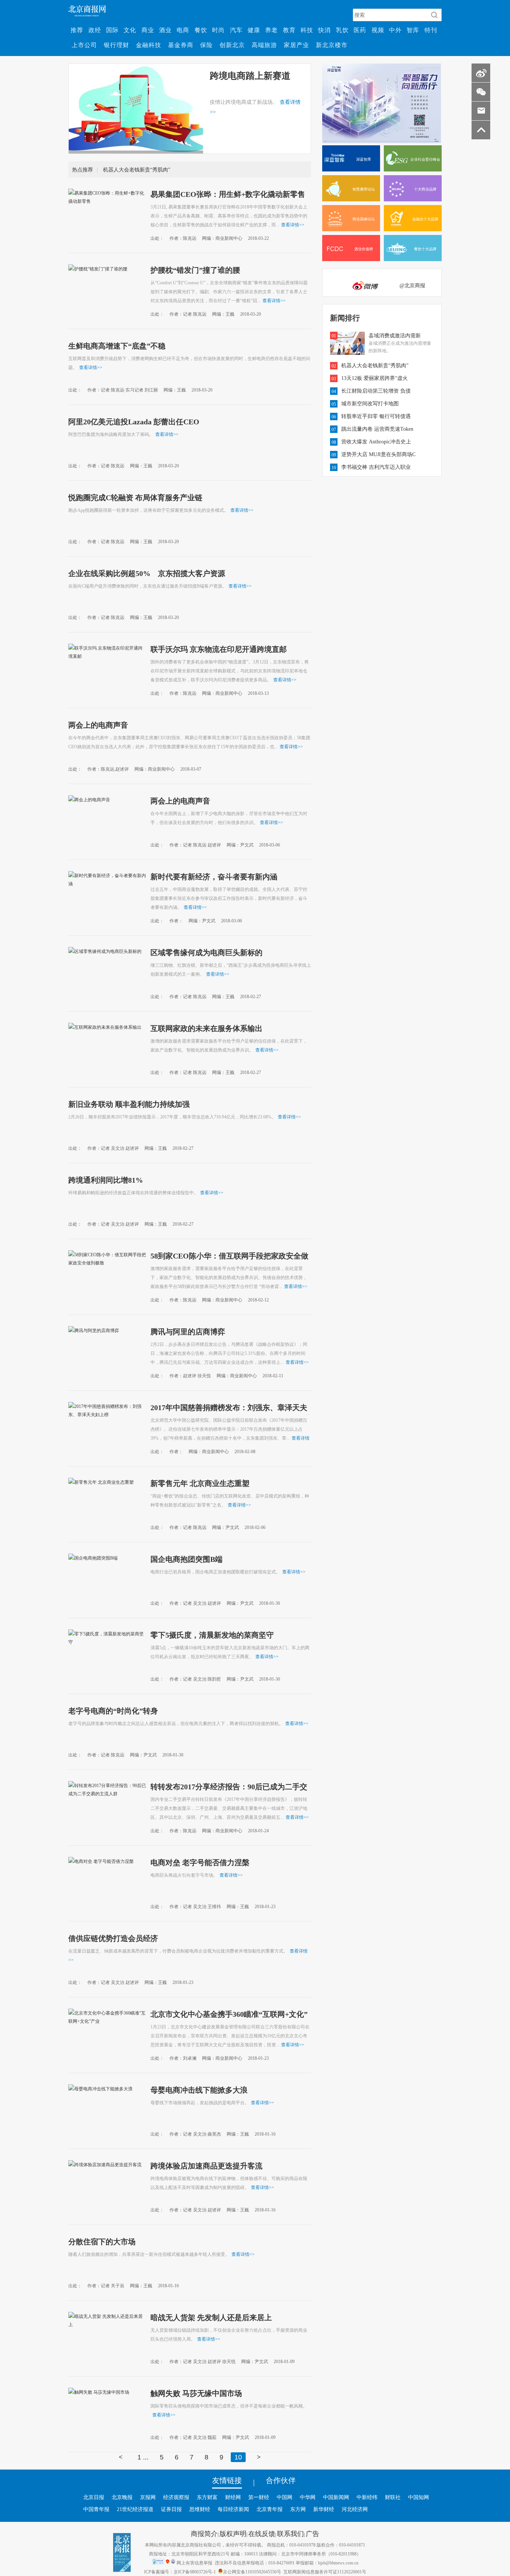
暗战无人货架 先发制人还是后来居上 (211, 2317)
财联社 (393, 2497)
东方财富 (207, 2497)
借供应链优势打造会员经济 (113, 1938)
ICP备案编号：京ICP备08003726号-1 (180, 2572)
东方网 (298, 2509)
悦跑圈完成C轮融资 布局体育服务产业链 (135, 497)
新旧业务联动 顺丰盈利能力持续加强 (129, 1104)
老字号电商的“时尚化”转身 (113, 1710)
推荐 (77, 30)
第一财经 (259, 2497)
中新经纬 (367, 2497)
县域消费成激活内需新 (395, 335)
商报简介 (204, 2533)
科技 (307, 30)
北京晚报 (122, 2497)
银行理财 (116, 45)
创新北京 (232, 45)
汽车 (236, 30)
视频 (378, 30)
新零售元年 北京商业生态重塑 (200, 1483)
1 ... (143, 2457)
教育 (289, 30)
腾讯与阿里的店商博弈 (188, 1331)
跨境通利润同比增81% (106, 1180)
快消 (324, 30)
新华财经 (324, 2509)
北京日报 (94, 2497)
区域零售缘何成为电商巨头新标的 (206, 952)
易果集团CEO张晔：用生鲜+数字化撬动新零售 (228, 194)
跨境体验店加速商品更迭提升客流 (206, 2165)
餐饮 (201, 30)
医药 (360, 30)
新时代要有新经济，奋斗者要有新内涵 (214, 876)
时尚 (218, 30)
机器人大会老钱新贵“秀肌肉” (137, 170)
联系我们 (290, 2533)
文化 (130, 30)
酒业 (165, 30)
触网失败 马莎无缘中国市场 (196, 2393)
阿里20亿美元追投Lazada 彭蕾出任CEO (134, 421)
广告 (312, 2533)
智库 (413, 30)
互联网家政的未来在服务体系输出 (206, 1028)
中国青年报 (96, 2509)
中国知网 (419, 2497)
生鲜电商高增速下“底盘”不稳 (117, 346)
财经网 (233, 2497)
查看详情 (293, 225)
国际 (112, 30)
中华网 (308, 2497)
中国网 (284, 2497)
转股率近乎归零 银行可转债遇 (376, 416)
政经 (95, 30)
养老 (271, 30)
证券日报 (171, 2509)
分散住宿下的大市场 (102, 2241)
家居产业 (296, 45)
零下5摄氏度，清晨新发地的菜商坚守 (212, 1635)
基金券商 (181, 45)
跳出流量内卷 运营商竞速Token (377, 429)
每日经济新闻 (233, 2509)
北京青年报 (270, 2509)
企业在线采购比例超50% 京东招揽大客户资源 (147, 573)
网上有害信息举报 (195, 2563)
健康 (254, 30)
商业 (148, 30)
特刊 (431, 30)
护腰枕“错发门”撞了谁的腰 (195, 270)
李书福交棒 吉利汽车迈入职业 (376, 467)
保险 (206, 45)
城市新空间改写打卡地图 (370, 403)
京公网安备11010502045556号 (252, 2572)
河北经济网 (355, 2509)
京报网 (148, 2497)
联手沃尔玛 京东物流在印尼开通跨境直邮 (219, 649)
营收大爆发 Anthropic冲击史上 (376, 442)
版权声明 (233, 2533)
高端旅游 (264, 45)
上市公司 (84, 45)
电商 (183, 30)
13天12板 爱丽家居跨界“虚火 (374, 378)
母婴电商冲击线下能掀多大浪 (199, 2090)
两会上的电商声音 (98, 725)
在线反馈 (262, 2533)
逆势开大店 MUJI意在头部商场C (378, 454)
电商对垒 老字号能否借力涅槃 (200, 1862)
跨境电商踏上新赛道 (250, 75)
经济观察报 (176, 2497)
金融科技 (149, 45)
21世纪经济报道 (135, 2509)
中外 (395, 30)
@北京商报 (412, 285)
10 (238, 2457)
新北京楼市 (332, 45)
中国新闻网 (336, 2497)
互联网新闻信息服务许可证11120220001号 (325, 2572)
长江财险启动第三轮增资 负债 (376, 391)
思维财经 (200, 2509)
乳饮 (342, 30)
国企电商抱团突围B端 (186, 1559)
